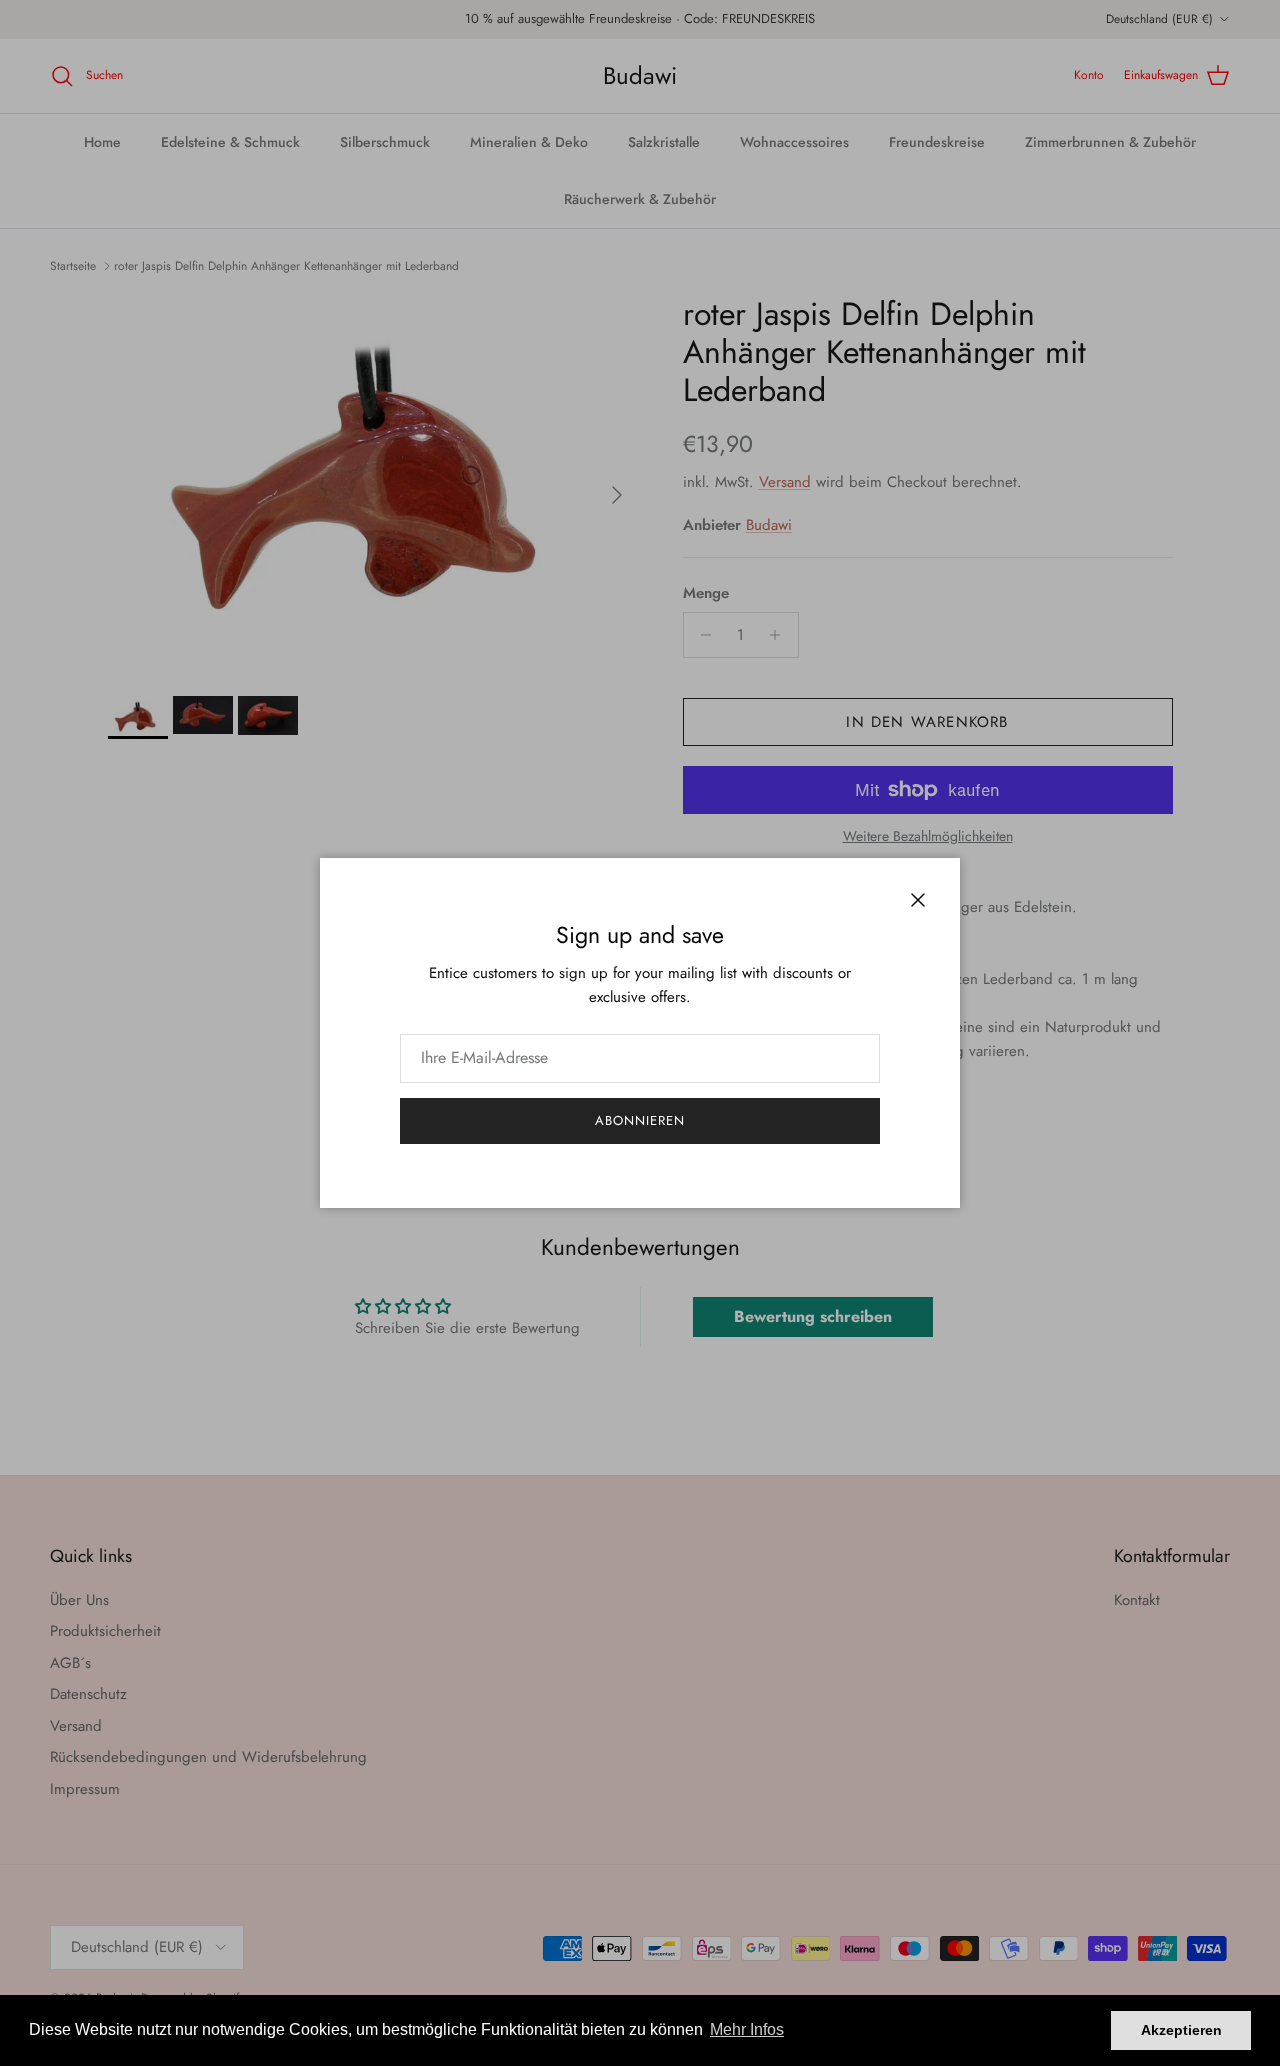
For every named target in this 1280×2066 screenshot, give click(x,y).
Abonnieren (640, 1120)
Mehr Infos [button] (747, 2029)
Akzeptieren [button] (1181, 2030)
